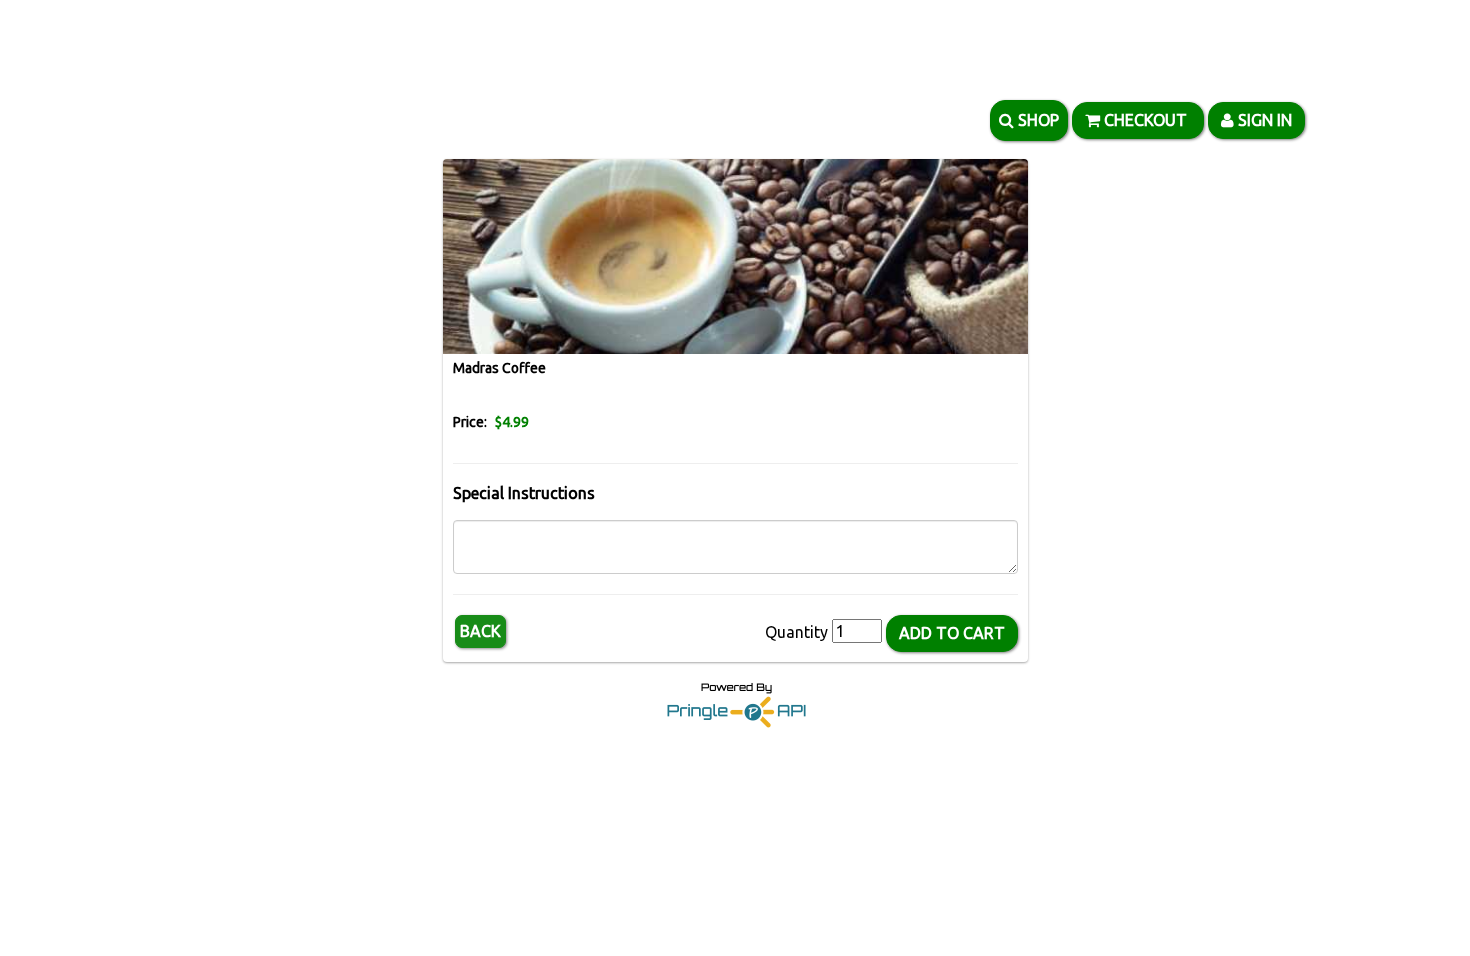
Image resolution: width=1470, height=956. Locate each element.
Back (480, 631)
